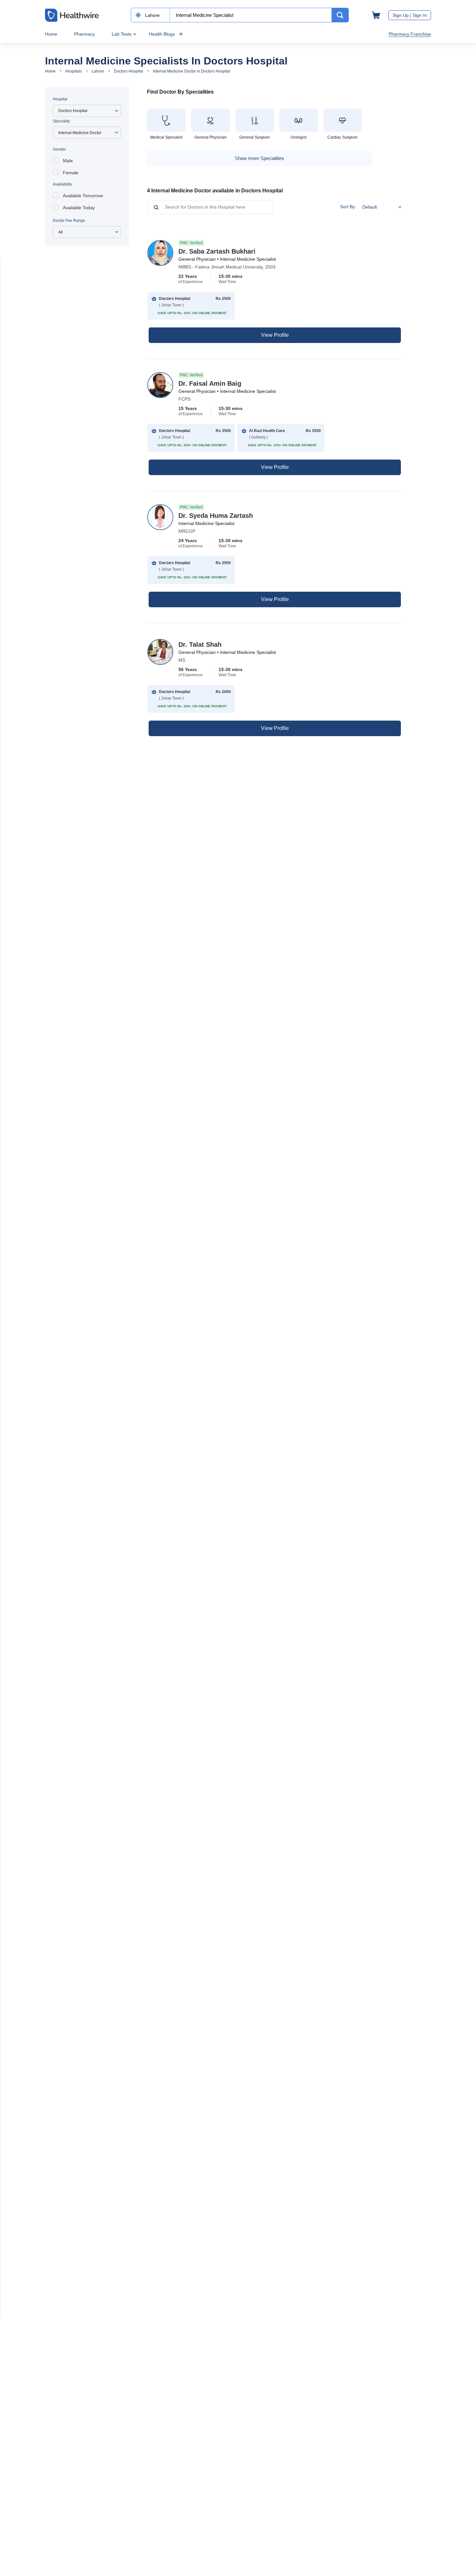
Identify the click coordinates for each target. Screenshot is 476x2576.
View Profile (275, 335)
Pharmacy (85, 34)
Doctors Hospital (129, 71)
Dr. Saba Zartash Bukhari (217, 251)
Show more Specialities (260, 158)
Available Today (79, 208)
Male (68, 161)
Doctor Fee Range (69, 221)
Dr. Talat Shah (200, 644)
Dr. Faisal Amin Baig (210, 383)
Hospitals (74, 71)
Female (71, 173)
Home (51, 34)
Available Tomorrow (83, 196)
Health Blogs (162, 34)
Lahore (98, 71)
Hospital (60, 99)
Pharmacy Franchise (410, 34)
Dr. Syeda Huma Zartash (216, 516)
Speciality (61, 121)
